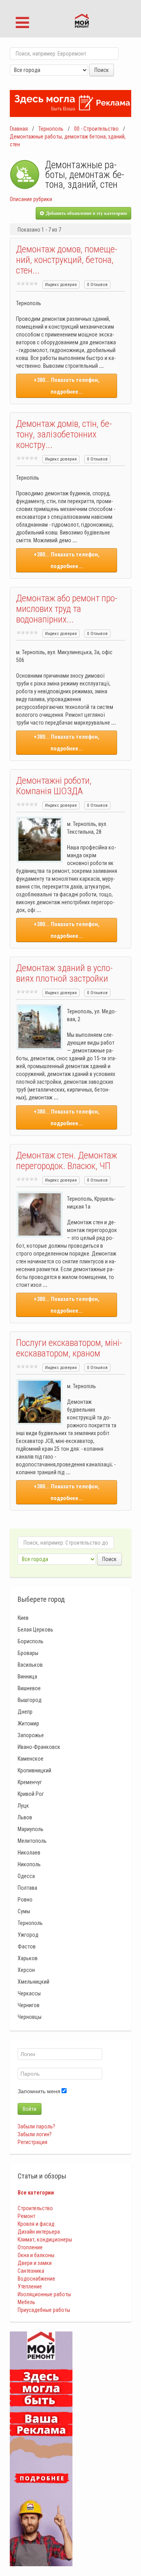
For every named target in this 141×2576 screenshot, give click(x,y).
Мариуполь (31, 1829)
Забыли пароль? (36, 2126)
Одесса (26, 1876)
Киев (23, 1618)
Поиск (102, 70)
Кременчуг (30, 1782)
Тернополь (51, 129)
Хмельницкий (33, 1982)
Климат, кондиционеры (45, 2240)
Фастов (27, 1946)
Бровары (28, 1653)
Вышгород (30, 1700)
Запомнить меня (39, 2091)
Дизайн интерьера (39, 2232)
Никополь (29, 1864)
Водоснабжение (36, 2279)
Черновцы (30, 2017)
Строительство (35, 2208)
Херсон (26, 1970)
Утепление (30, 2286)
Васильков (30, 1665)
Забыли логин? (35, 2134)
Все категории (36, 2193)
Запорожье (31, 1735)
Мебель (26, 2302)
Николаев (29, 1853)
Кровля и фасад (36, 2224)
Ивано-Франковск (39, 1747)
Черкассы (29, 1993)
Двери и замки (35, 2263)
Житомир (28, 1723)
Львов (25, 1817)
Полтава (27, 1888)
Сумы (24, 1911)
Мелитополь (32, 1841)
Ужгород (28, 1935)
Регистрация (33, 2142)
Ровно (25, 1900)
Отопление (30, 2247)
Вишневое (29, 1688)
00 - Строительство (96, 129)
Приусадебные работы (44, 2310)
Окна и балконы (36, 2255)
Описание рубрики (31, 199)
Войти (30, 2109)
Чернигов (29, 2005)
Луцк (23, 1806)
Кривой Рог (31, 1794)
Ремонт (26, 2216)
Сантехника (31, 2271)
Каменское (31, 1759)
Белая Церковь (35, 1630)
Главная (19, 129)
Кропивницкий (34, 1770)
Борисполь (31, 1641)
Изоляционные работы (44, 2294)
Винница (27, 1677)
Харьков (28, 1958)
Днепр (25, 1712)
